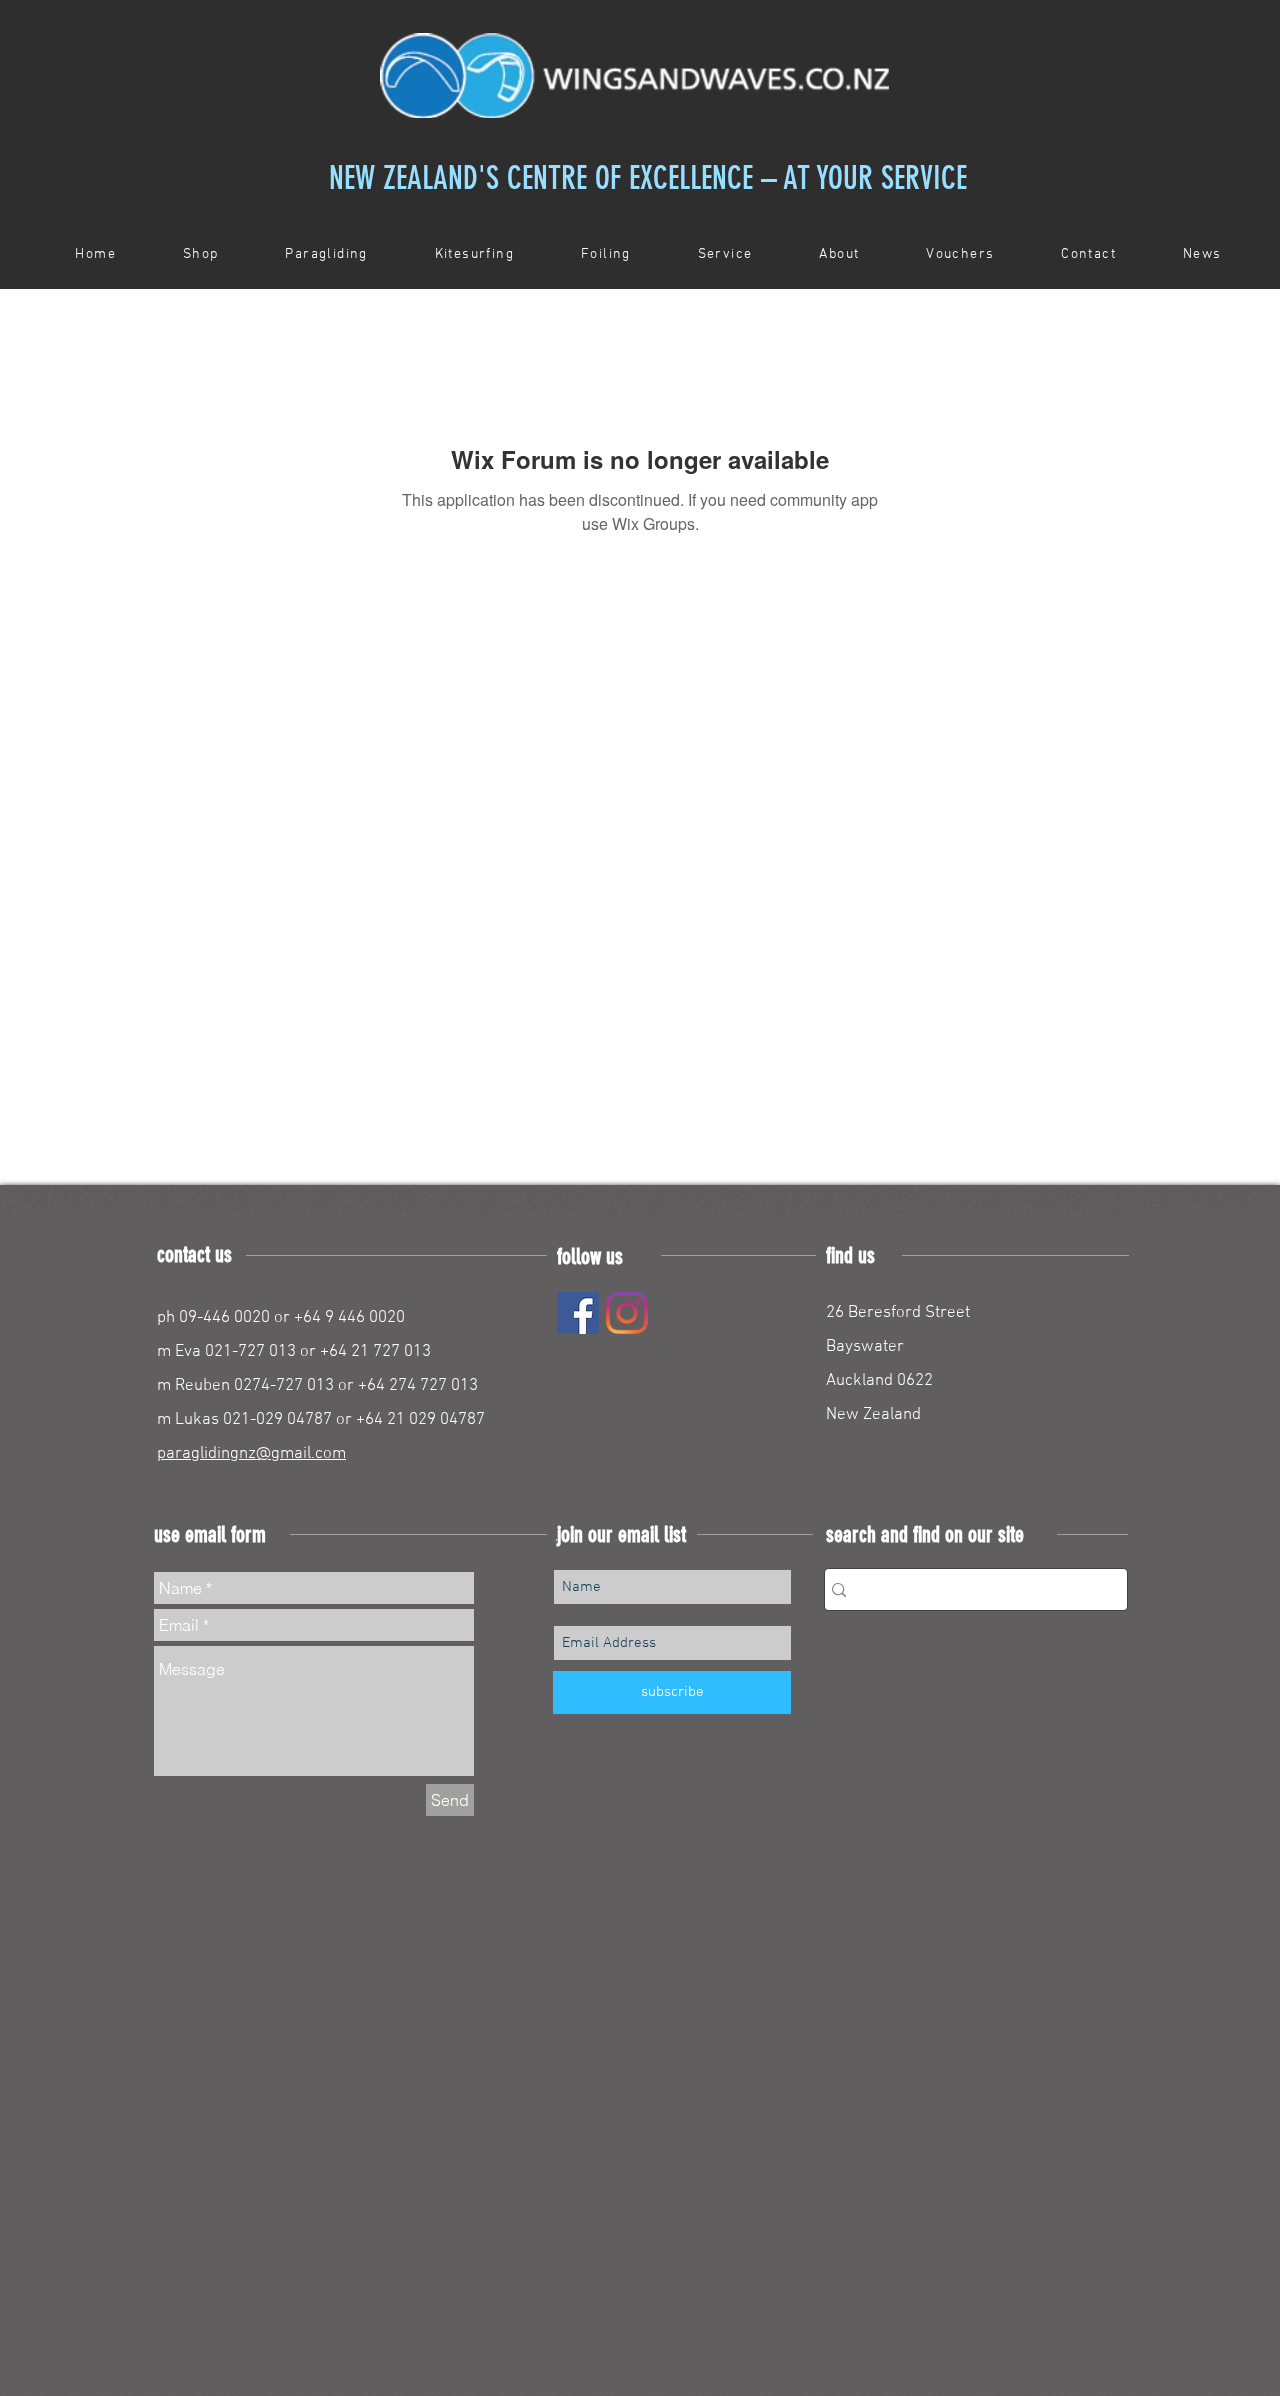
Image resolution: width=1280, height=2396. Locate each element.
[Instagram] (627, 1313)
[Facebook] (578, 1313)
